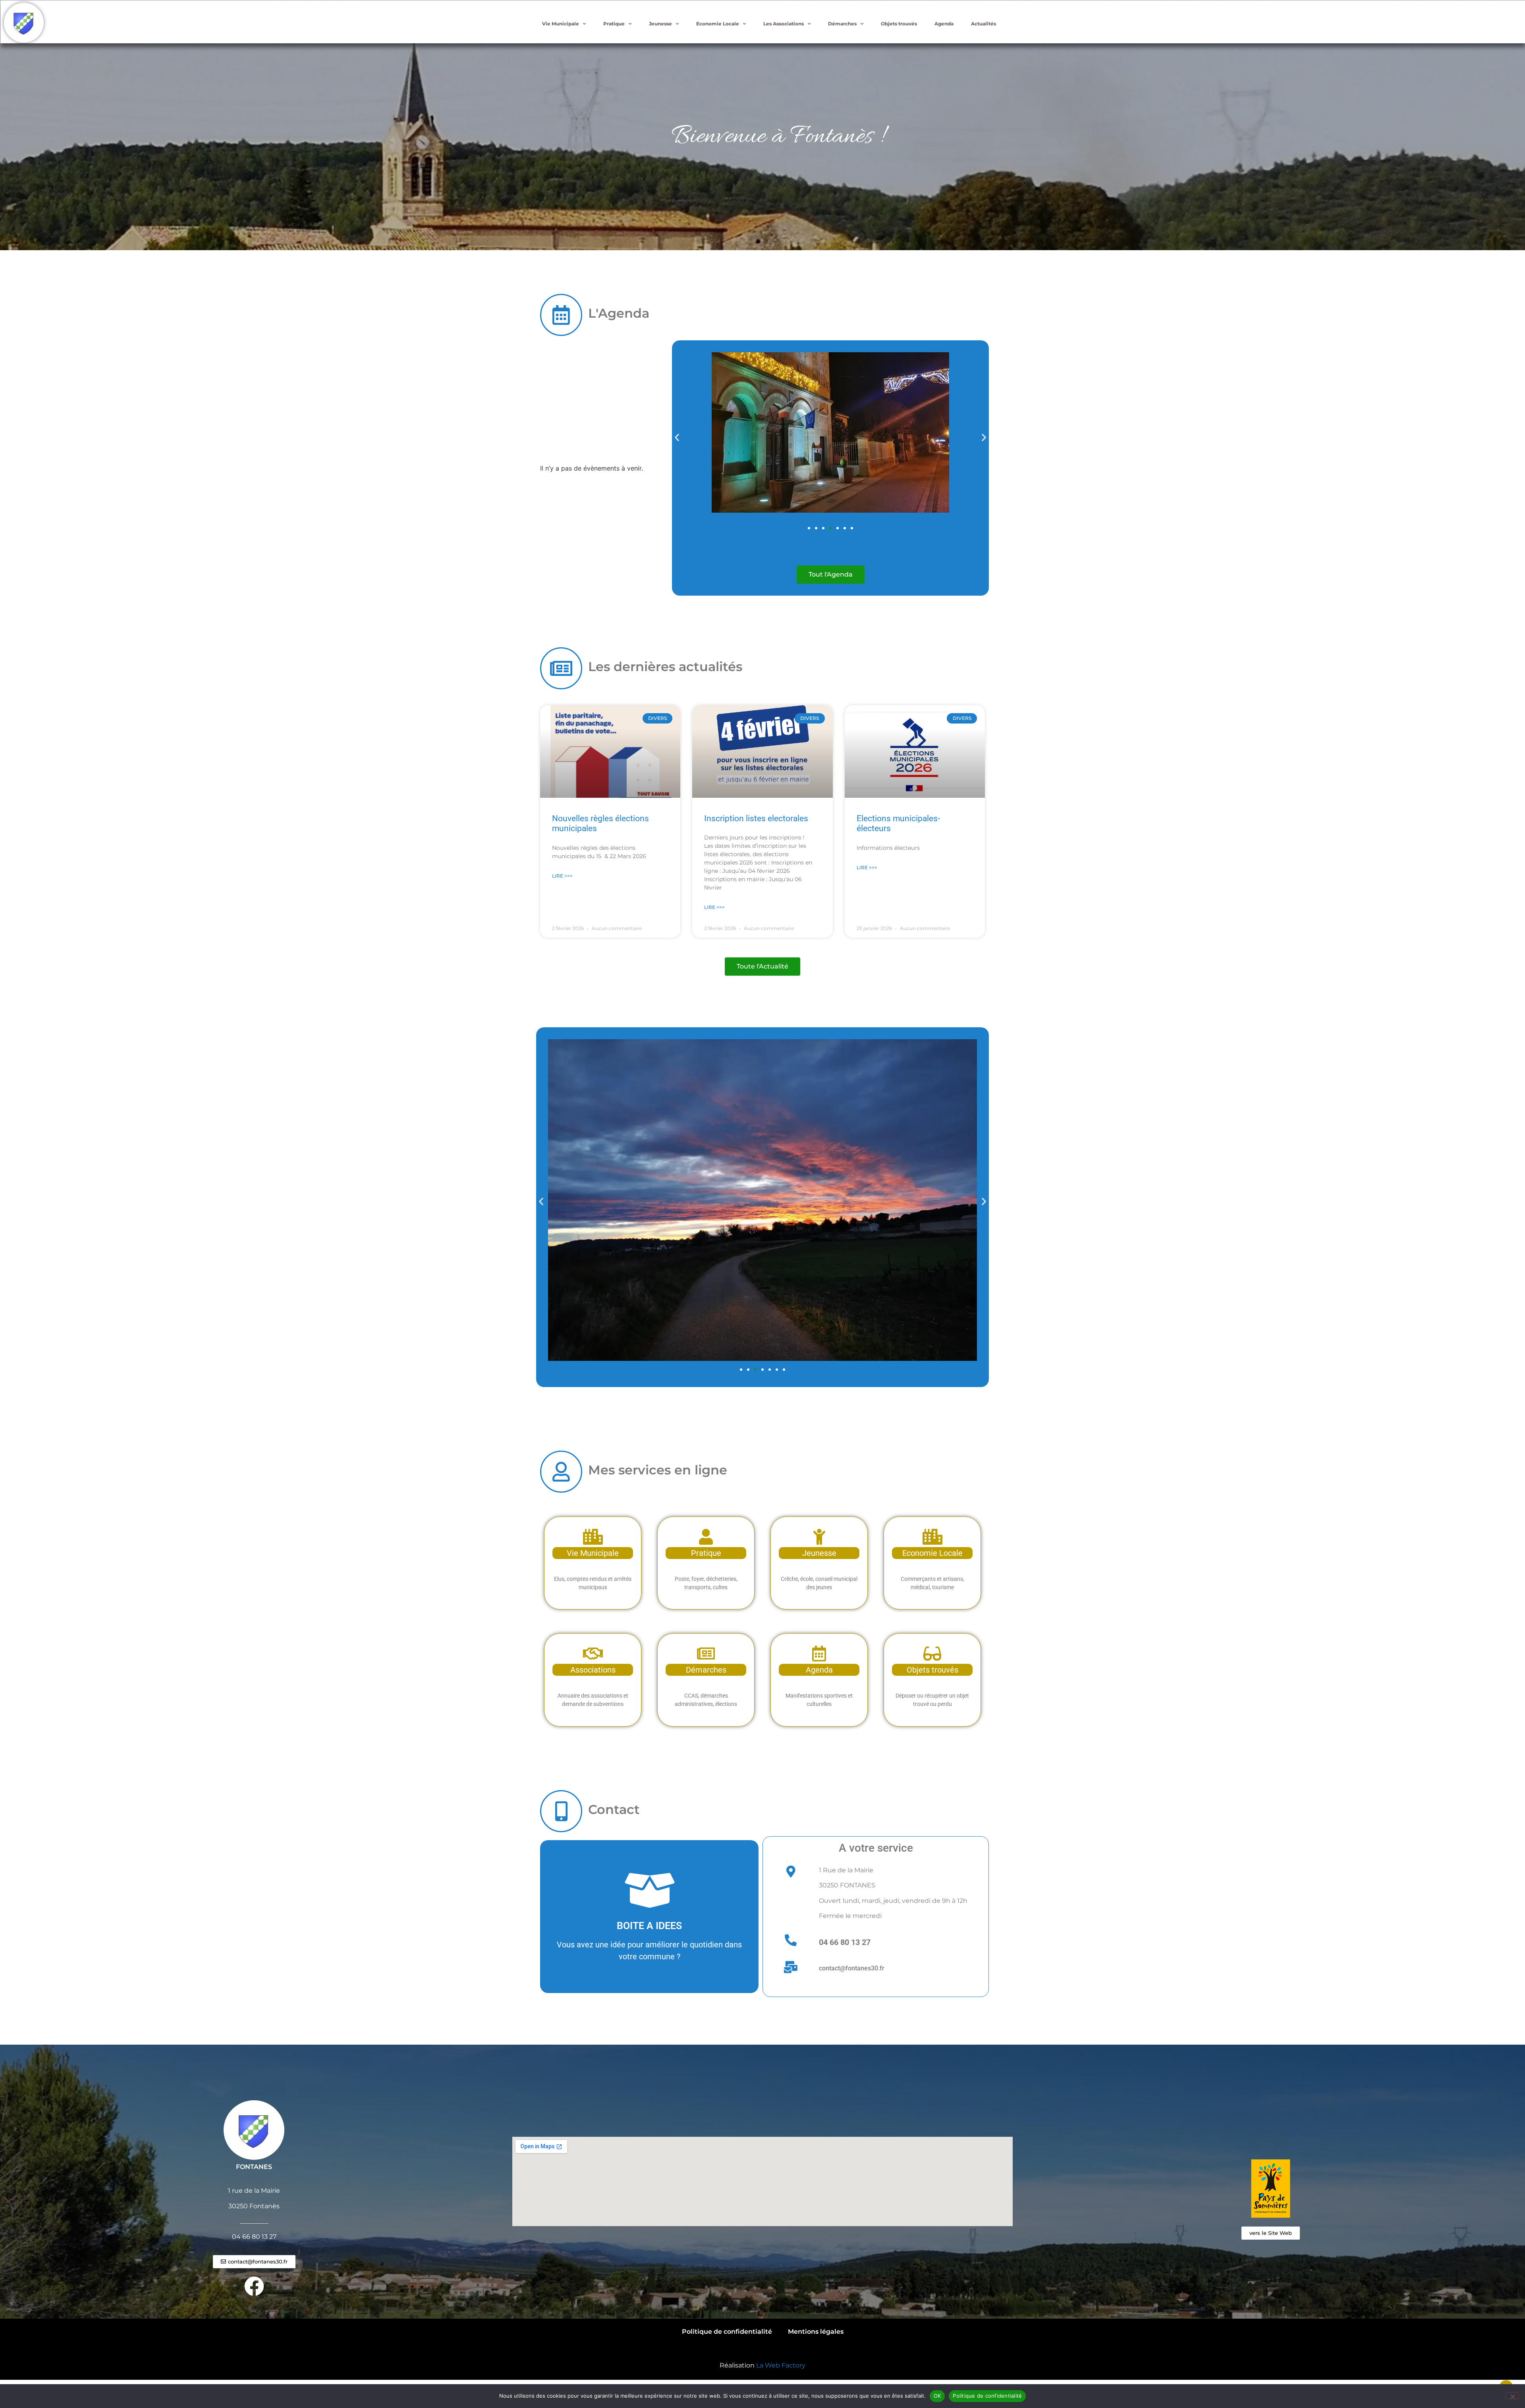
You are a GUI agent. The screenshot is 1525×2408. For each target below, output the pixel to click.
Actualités (984, 24)
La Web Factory (781, 2365)
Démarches (842, 24)
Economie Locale (718, 24)
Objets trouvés (899, 24)
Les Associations (784, 24)
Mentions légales (816, 2332)
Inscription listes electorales (756, 818)
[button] (677, 437)
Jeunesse (660, 24)
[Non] (1512, 2396)
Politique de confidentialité (727, 2332)
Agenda (944, 24)
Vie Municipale (561, 24)
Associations (593, 1670)
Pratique (614, 24)
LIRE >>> (562, 876)
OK (937, 2396)
